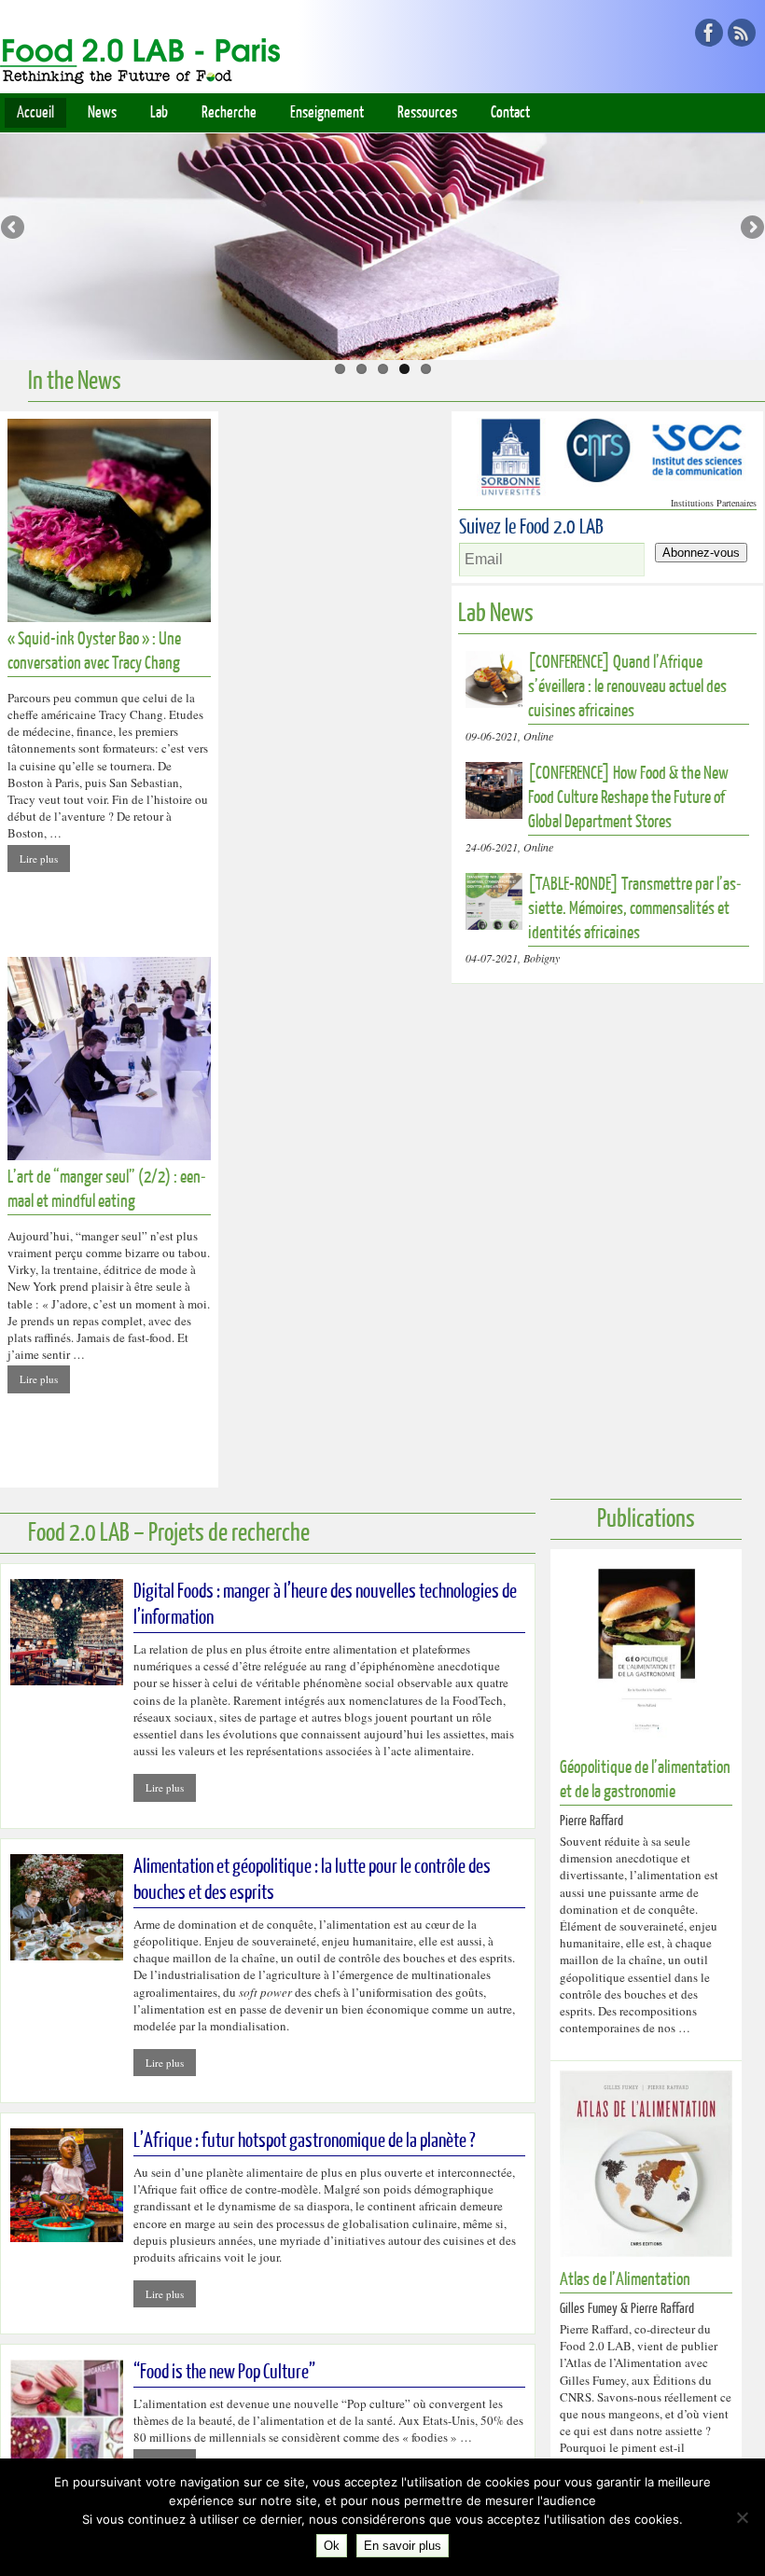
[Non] (742, 2517)
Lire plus (39, 859)
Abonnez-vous (701, 553)
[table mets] (382, 233)
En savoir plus (403, 2546)
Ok (332, 2546)
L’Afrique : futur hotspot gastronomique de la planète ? (304, 2141)
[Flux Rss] (742, 33)
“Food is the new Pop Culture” (224, 2372)
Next (751, 229)
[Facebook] (709, 33)
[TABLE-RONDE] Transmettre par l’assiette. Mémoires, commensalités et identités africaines (635, 909)
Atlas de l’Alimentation (625, 2280)
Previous (14, 229)
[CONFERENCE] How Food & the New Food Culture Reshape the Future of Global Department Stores (628, 798)
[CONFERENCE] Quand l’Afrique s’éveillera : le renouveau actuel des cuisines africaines (627, 687)
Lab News (496, 613)
